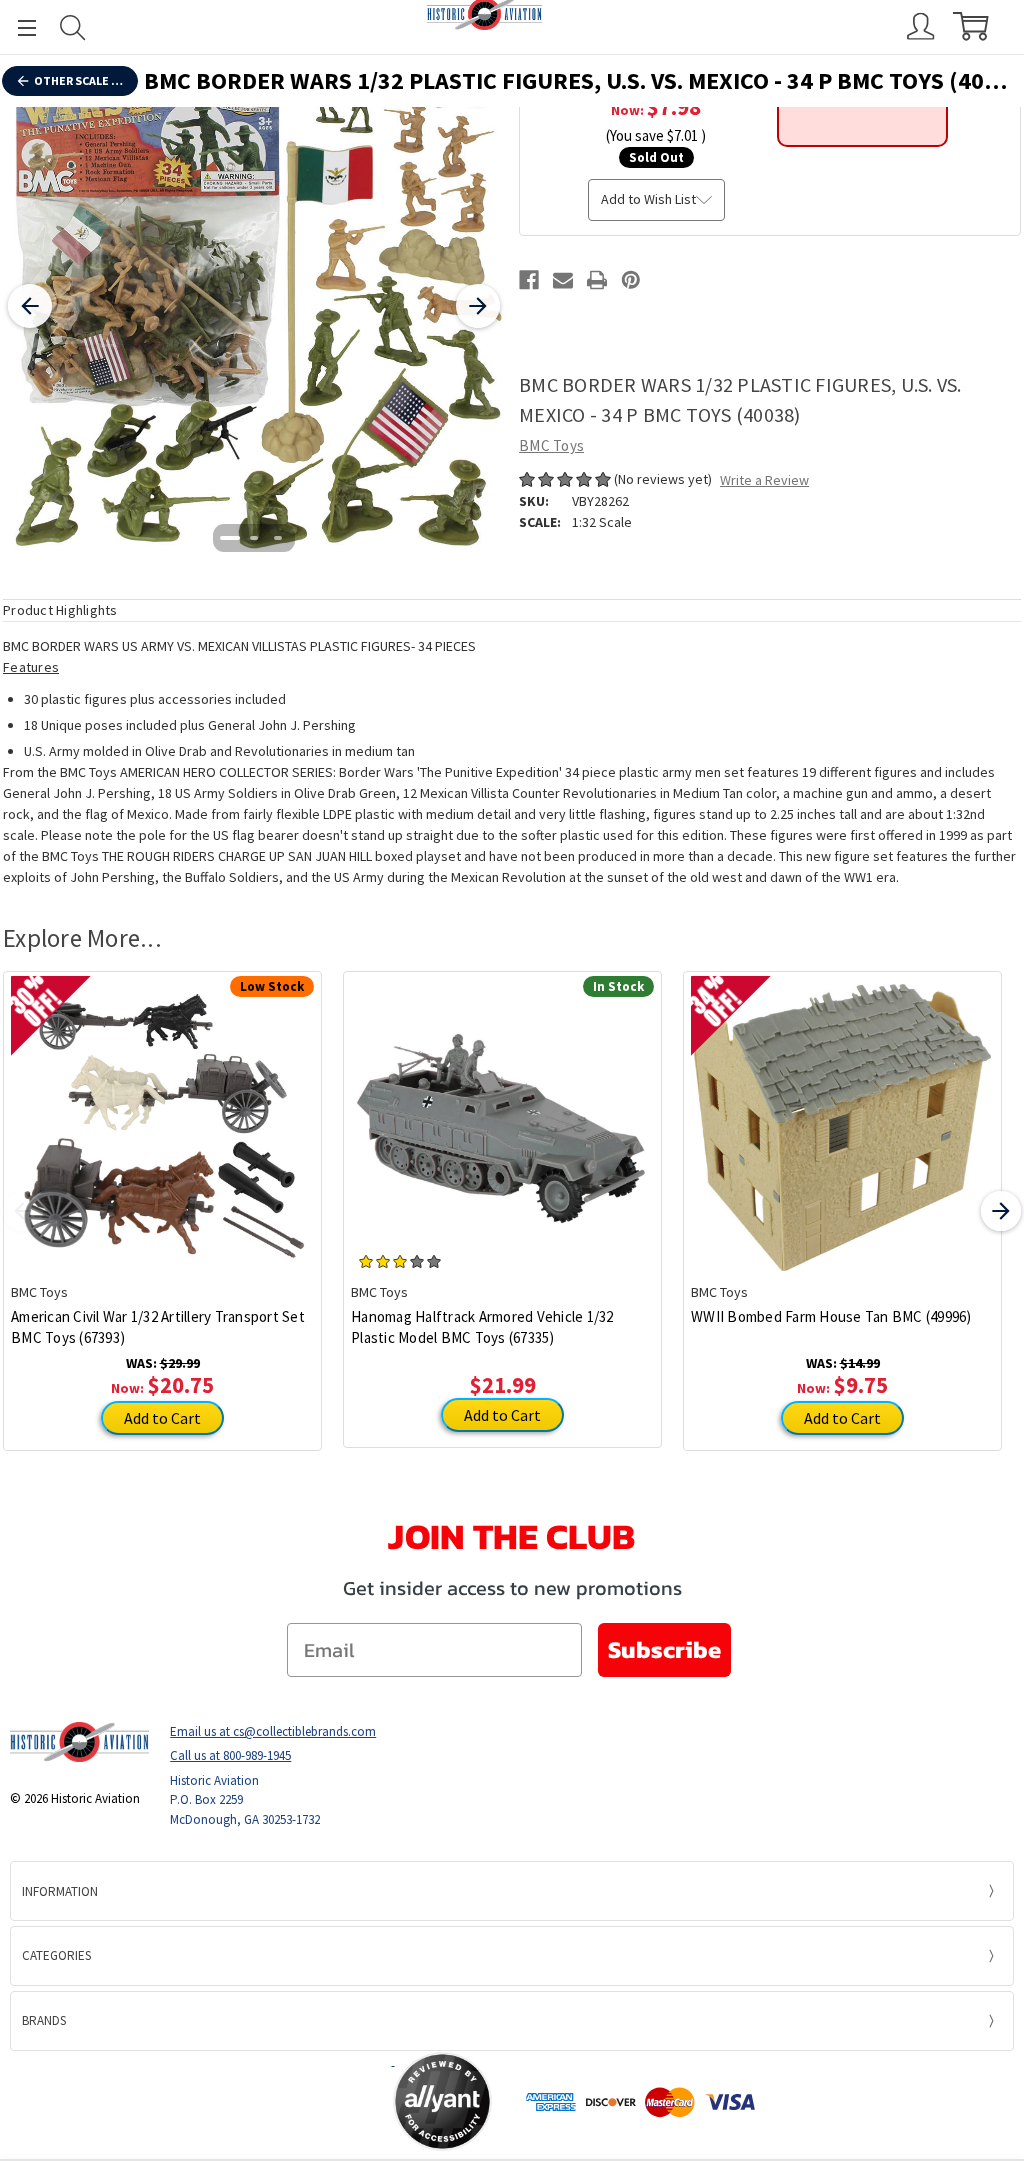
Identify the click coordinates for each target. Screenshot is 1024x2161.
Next (1001, 1211)
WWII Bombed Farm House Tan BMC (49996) (831, 1316)
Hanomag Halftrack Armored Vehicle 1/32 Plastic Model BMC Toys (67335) (482, 1327)
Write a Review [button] (764, 480)
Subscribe (664, 1649)
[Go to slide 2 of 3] (254, 538)
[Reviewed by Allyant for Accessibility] (442, 2101)
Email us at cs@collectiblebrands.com (273, 1731)
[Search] (73, 27)
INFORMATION (60, 1891)
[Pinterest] (631, 280)
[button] (314, 2102)
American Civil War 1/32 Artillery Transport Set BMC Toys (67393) (158, 1327)
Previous (23, 1211)
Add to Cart (162, 1418)
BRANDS (44, 2020)
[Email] (563, 280)
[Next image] (478, 306)
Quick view (162, 1112)
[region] (254, 306)
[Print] (597, 280)
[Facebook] (529, 280)
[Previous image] (30, 306)
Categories (56, 1955)
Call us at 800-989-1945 (230, 1755)
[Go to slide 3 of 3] (278, 538)
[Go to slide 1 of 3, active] (230, 538)
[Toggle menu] (18, 27)
